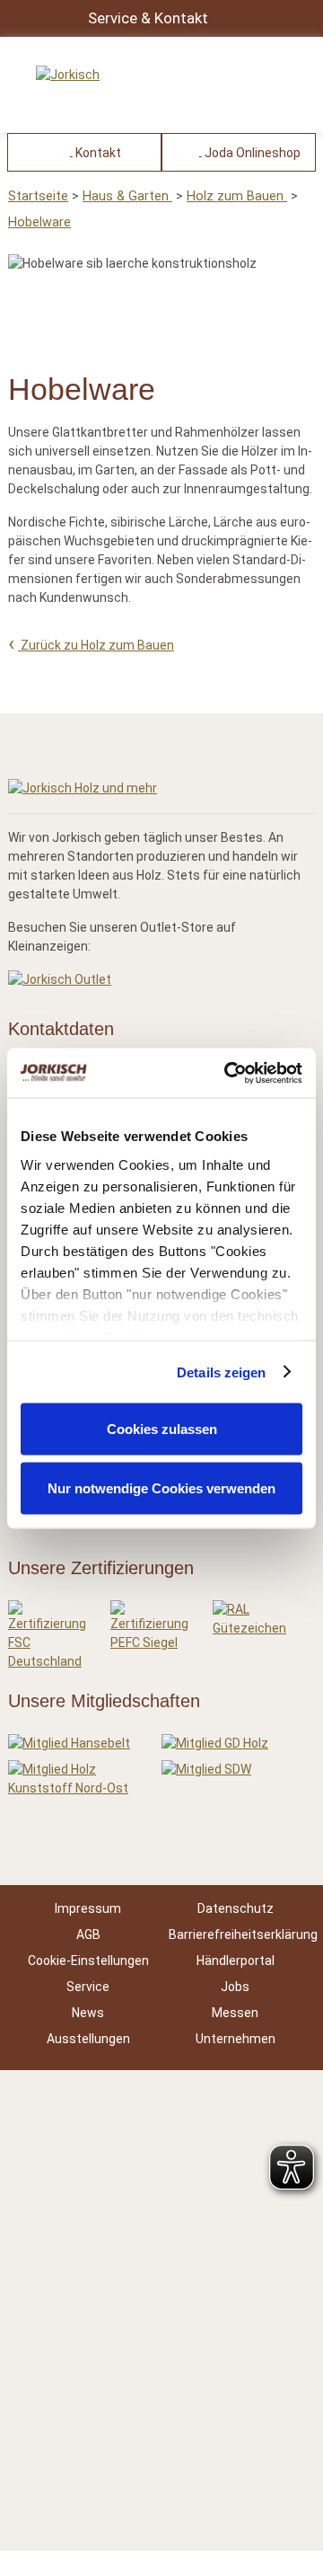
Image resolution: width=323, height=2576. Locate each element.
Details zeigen (221, 1372)
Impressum (88, 1908)
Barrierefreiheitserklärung (243, 1934)
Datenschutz (236, 1908)
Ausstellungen (88, 2039)
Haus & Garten (127, 196)
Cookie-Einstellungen (88, 1961)
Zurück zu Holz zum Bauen (96, 645)
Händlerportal (236, 1961)
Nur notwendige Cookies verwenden (161, 1487)
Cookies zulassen (162, 1429)
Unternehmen (236, 2039)
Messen (235, 2013)
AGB (88, 1934)
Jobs (235, 1987)
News (88, 2013)
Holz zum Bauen (237, 196)
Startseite (38, 196)
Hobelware (39, 222)
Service (88, 1987)
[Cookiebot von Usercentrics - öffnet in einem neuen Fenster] (228, 1073)
